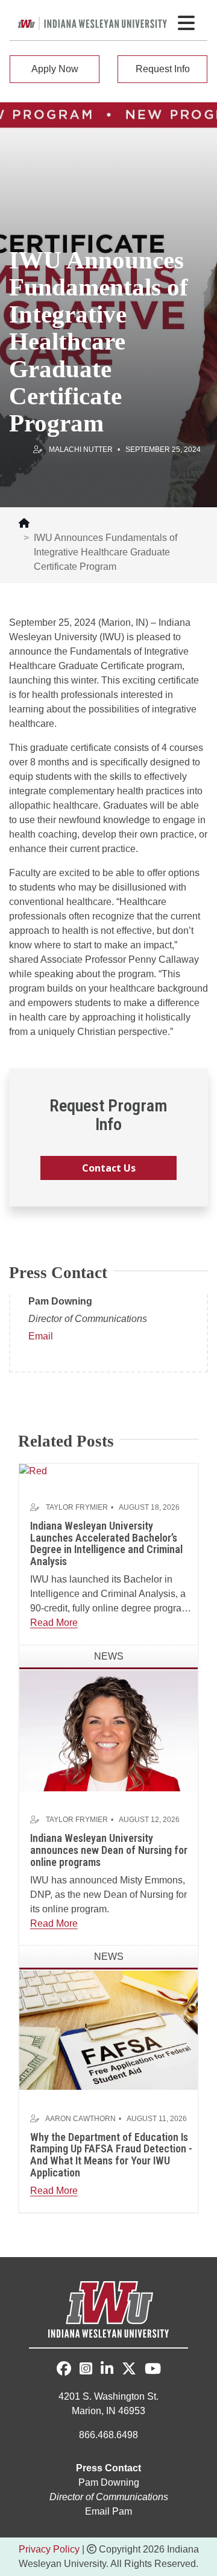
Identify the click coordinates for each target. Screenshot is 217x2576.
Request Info (163, 69)
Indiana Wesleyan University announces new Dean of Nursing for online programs (109, 1850)
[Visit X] (129, 2371)
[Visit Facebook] (64, 2369)
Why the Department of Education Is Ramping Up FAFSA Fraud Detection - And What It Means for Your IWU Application (111, 2155)
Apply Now (55, 69)
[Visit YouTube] (153, 2371)
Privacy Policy (49, 2549)
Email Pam (108, 2511)
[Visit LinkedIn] (107, 2371)
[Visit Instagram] (86, 2371)
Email (41, 1336)
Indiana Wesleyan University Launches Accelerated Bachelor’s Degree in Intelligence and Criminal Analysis (106, 1543)
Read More (54, 1623)
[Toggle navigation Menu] (186, 23)
